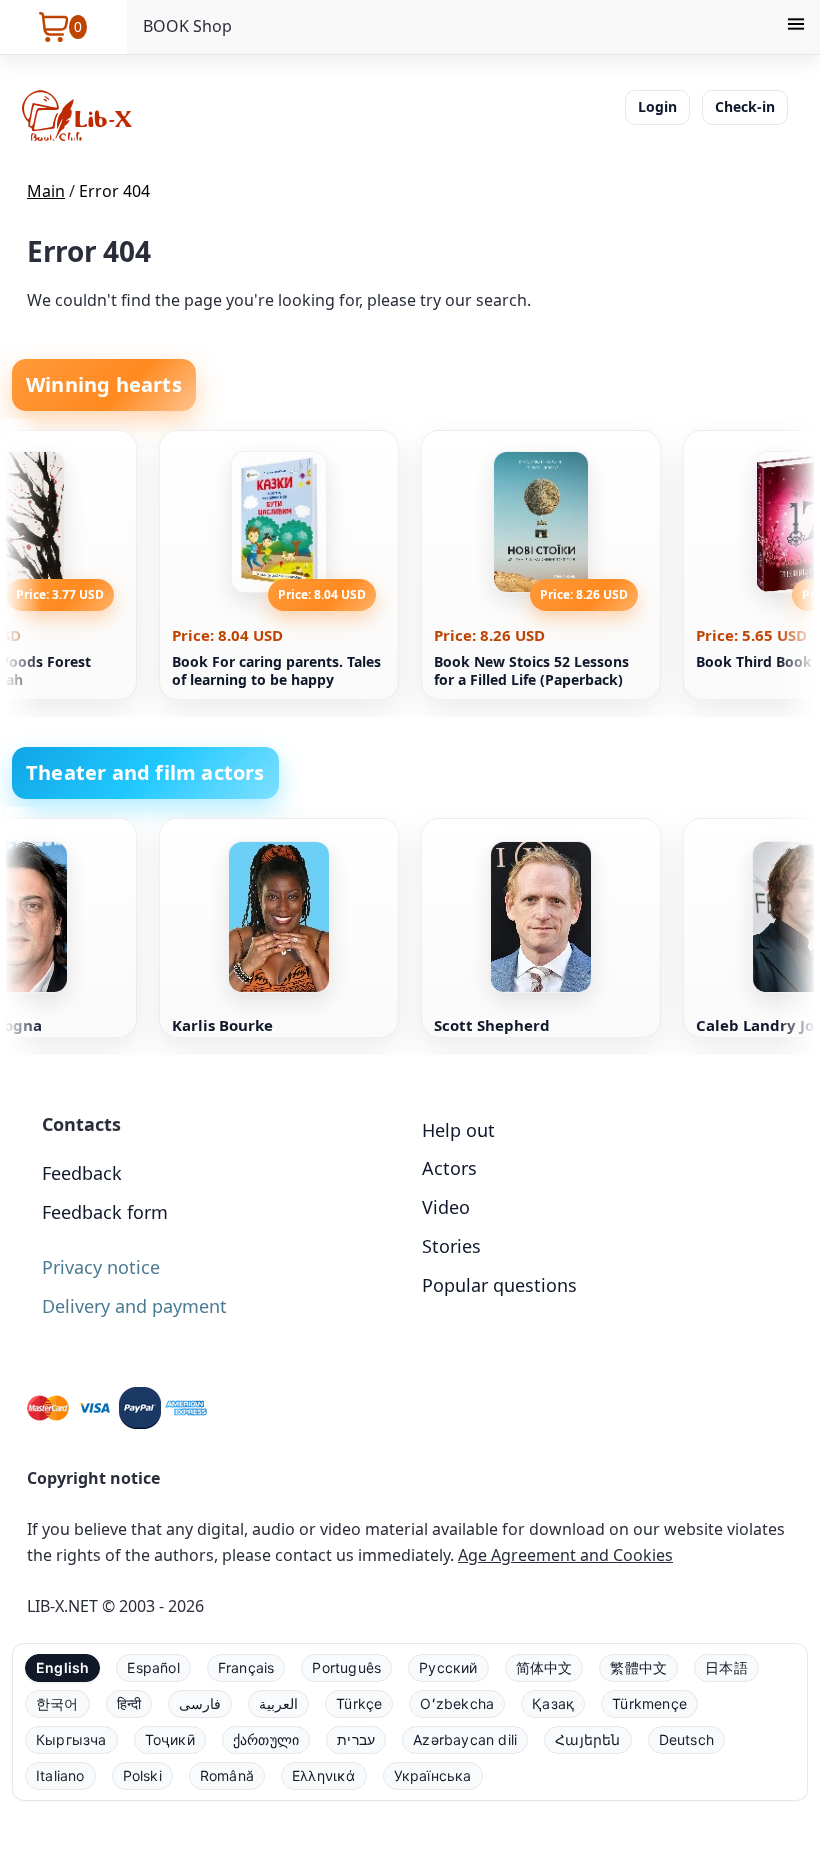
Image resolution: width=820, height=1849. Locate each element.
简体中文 (544, 1667)
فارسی (200, 1703)
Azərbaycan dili (465, 1739)
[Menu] (796, 27)
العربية (278, 1703)
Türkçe (359, 1703)
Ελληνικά (324, 1775)
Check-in (745, 106)
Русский (448, 1667)
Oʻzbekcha (457, 1703)
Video (446, 1207)
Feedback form (105, 1212)
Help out (458, 1130)
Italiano (60, 1775)
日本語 (726, 1667)
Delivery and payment (134, 1306)
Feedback (82, 1173)
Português (346, 1667)
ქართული (266, 1739)
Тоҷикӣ (170, 1739)
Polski (142, 1775)
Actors (449, 1168)
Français (246, 1667)
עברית (356, 1739)
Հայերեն (587, 1739)
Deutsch (686, 1739)
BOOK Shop (187, 26)
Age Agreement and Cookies (565, 1555)
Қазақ (553, 1703)
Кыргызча (71, 1739)
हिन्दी (129, 1703)
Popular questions (499, 1285)
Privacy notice (101, 1267)
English (62, 1667)
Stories (451, 1246)
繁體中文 (638, 1667)
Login (657, 106)
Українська (433, 1775)
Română (227, 1775)
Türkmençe (649, 1703)
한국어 (57, 1703)
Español (153, 1667)
